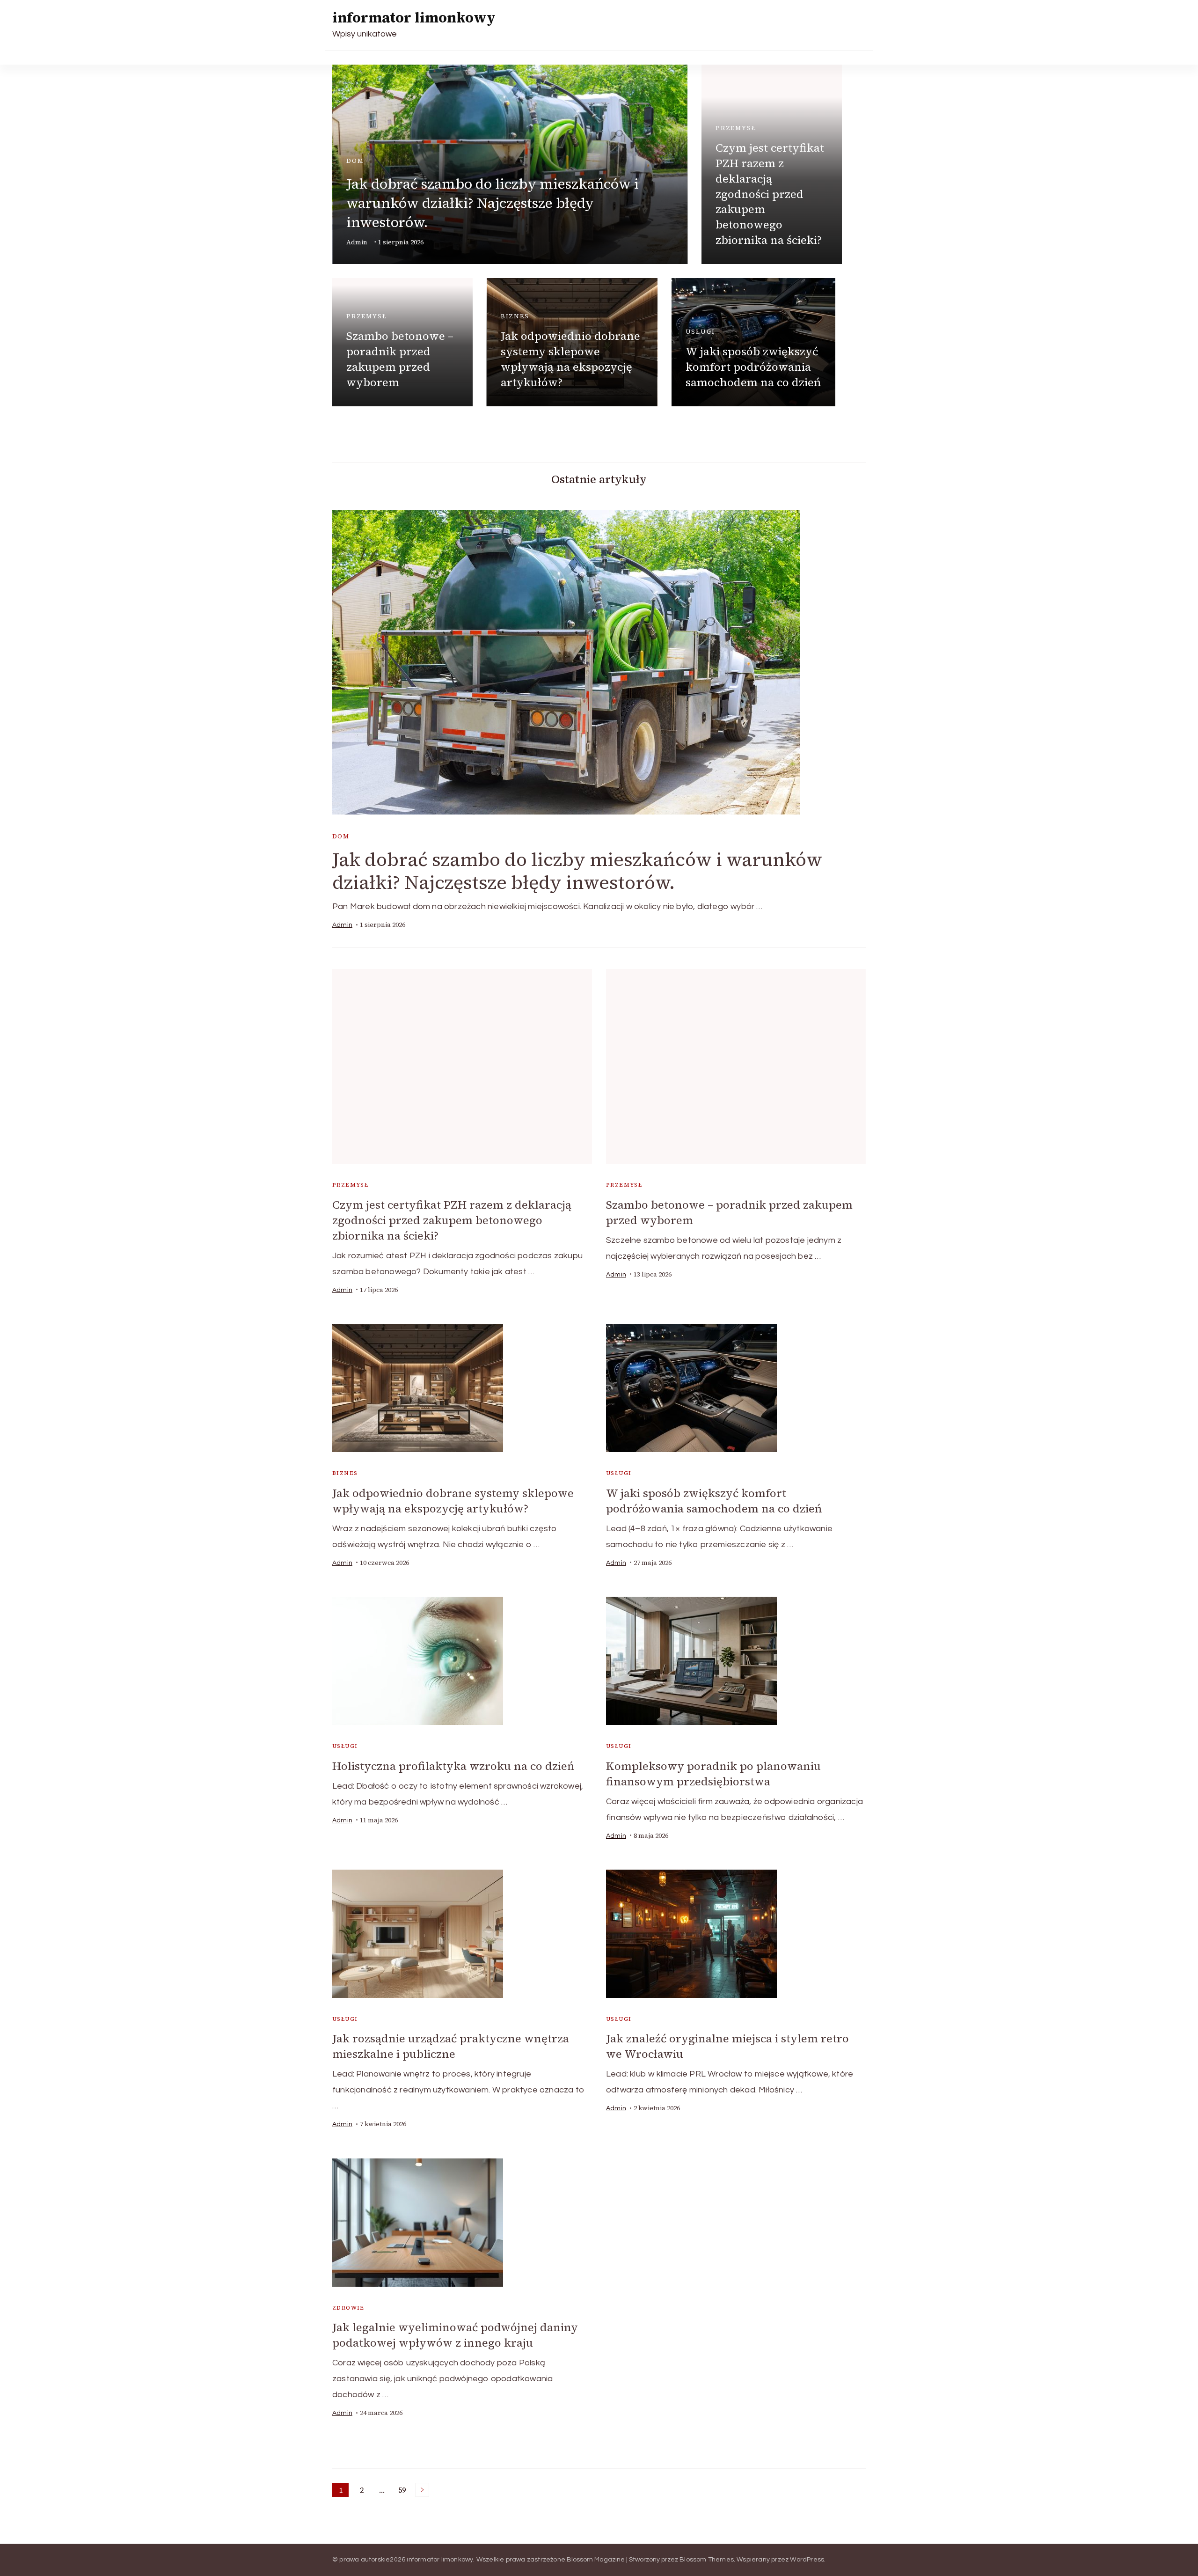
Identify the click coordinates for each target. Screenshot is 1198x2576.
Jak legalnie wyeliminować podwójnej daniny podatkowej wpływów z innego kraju (455, 2335)
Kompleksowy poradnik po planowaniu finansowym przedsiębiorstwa (713, 1774)
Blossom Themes (707, 2560)
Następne (422, 2490)
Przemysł (736, 128)
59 (404, 2491)
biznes (515, 316)
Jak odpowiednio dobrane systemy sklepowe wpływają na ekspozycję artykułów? (570, 359)
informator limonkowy (414, 18)
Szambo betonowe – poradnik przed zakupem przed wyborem (400, 359)
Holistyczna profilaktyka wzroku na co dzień (453, 1766)
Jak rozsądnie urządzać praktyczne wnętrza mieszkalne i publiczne (451, 2046)
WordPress (807, 2560)
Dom (355, 161)
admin (357, 242)
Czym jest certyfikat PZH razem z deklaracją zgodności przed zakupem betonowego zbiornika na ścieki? (770, 194)
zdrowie (348, 2308)
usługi (700, 332)
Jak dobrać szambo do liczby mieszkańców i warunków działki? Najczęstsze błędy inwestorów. (493, 203)
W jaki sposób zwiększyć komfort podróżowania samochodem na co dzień (753, 367)
